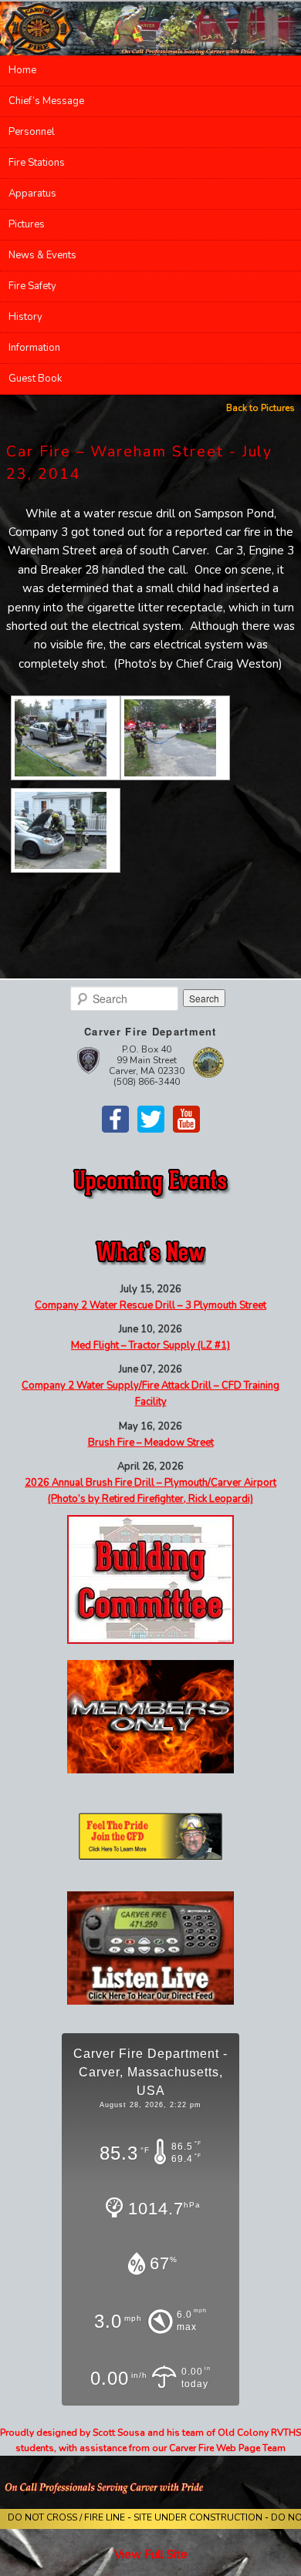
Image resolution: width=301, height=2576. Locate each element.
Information (34, 348)
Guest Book (35, 379)
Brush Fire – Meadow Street (151, 1443)
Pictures (27, 224)
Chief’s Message (46, 101)
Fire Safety (32, 286)
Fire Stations (37, 163)
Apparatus (32, 194)
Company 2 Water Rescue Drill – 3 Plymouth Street (150, 1305)
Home (22, 70)
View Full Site (151, 2554)
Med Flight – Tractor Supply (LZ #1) (150, 1345)
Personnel (32, 132)
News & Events (42, 255)
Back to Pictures (260, 408)
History (25, 317)
